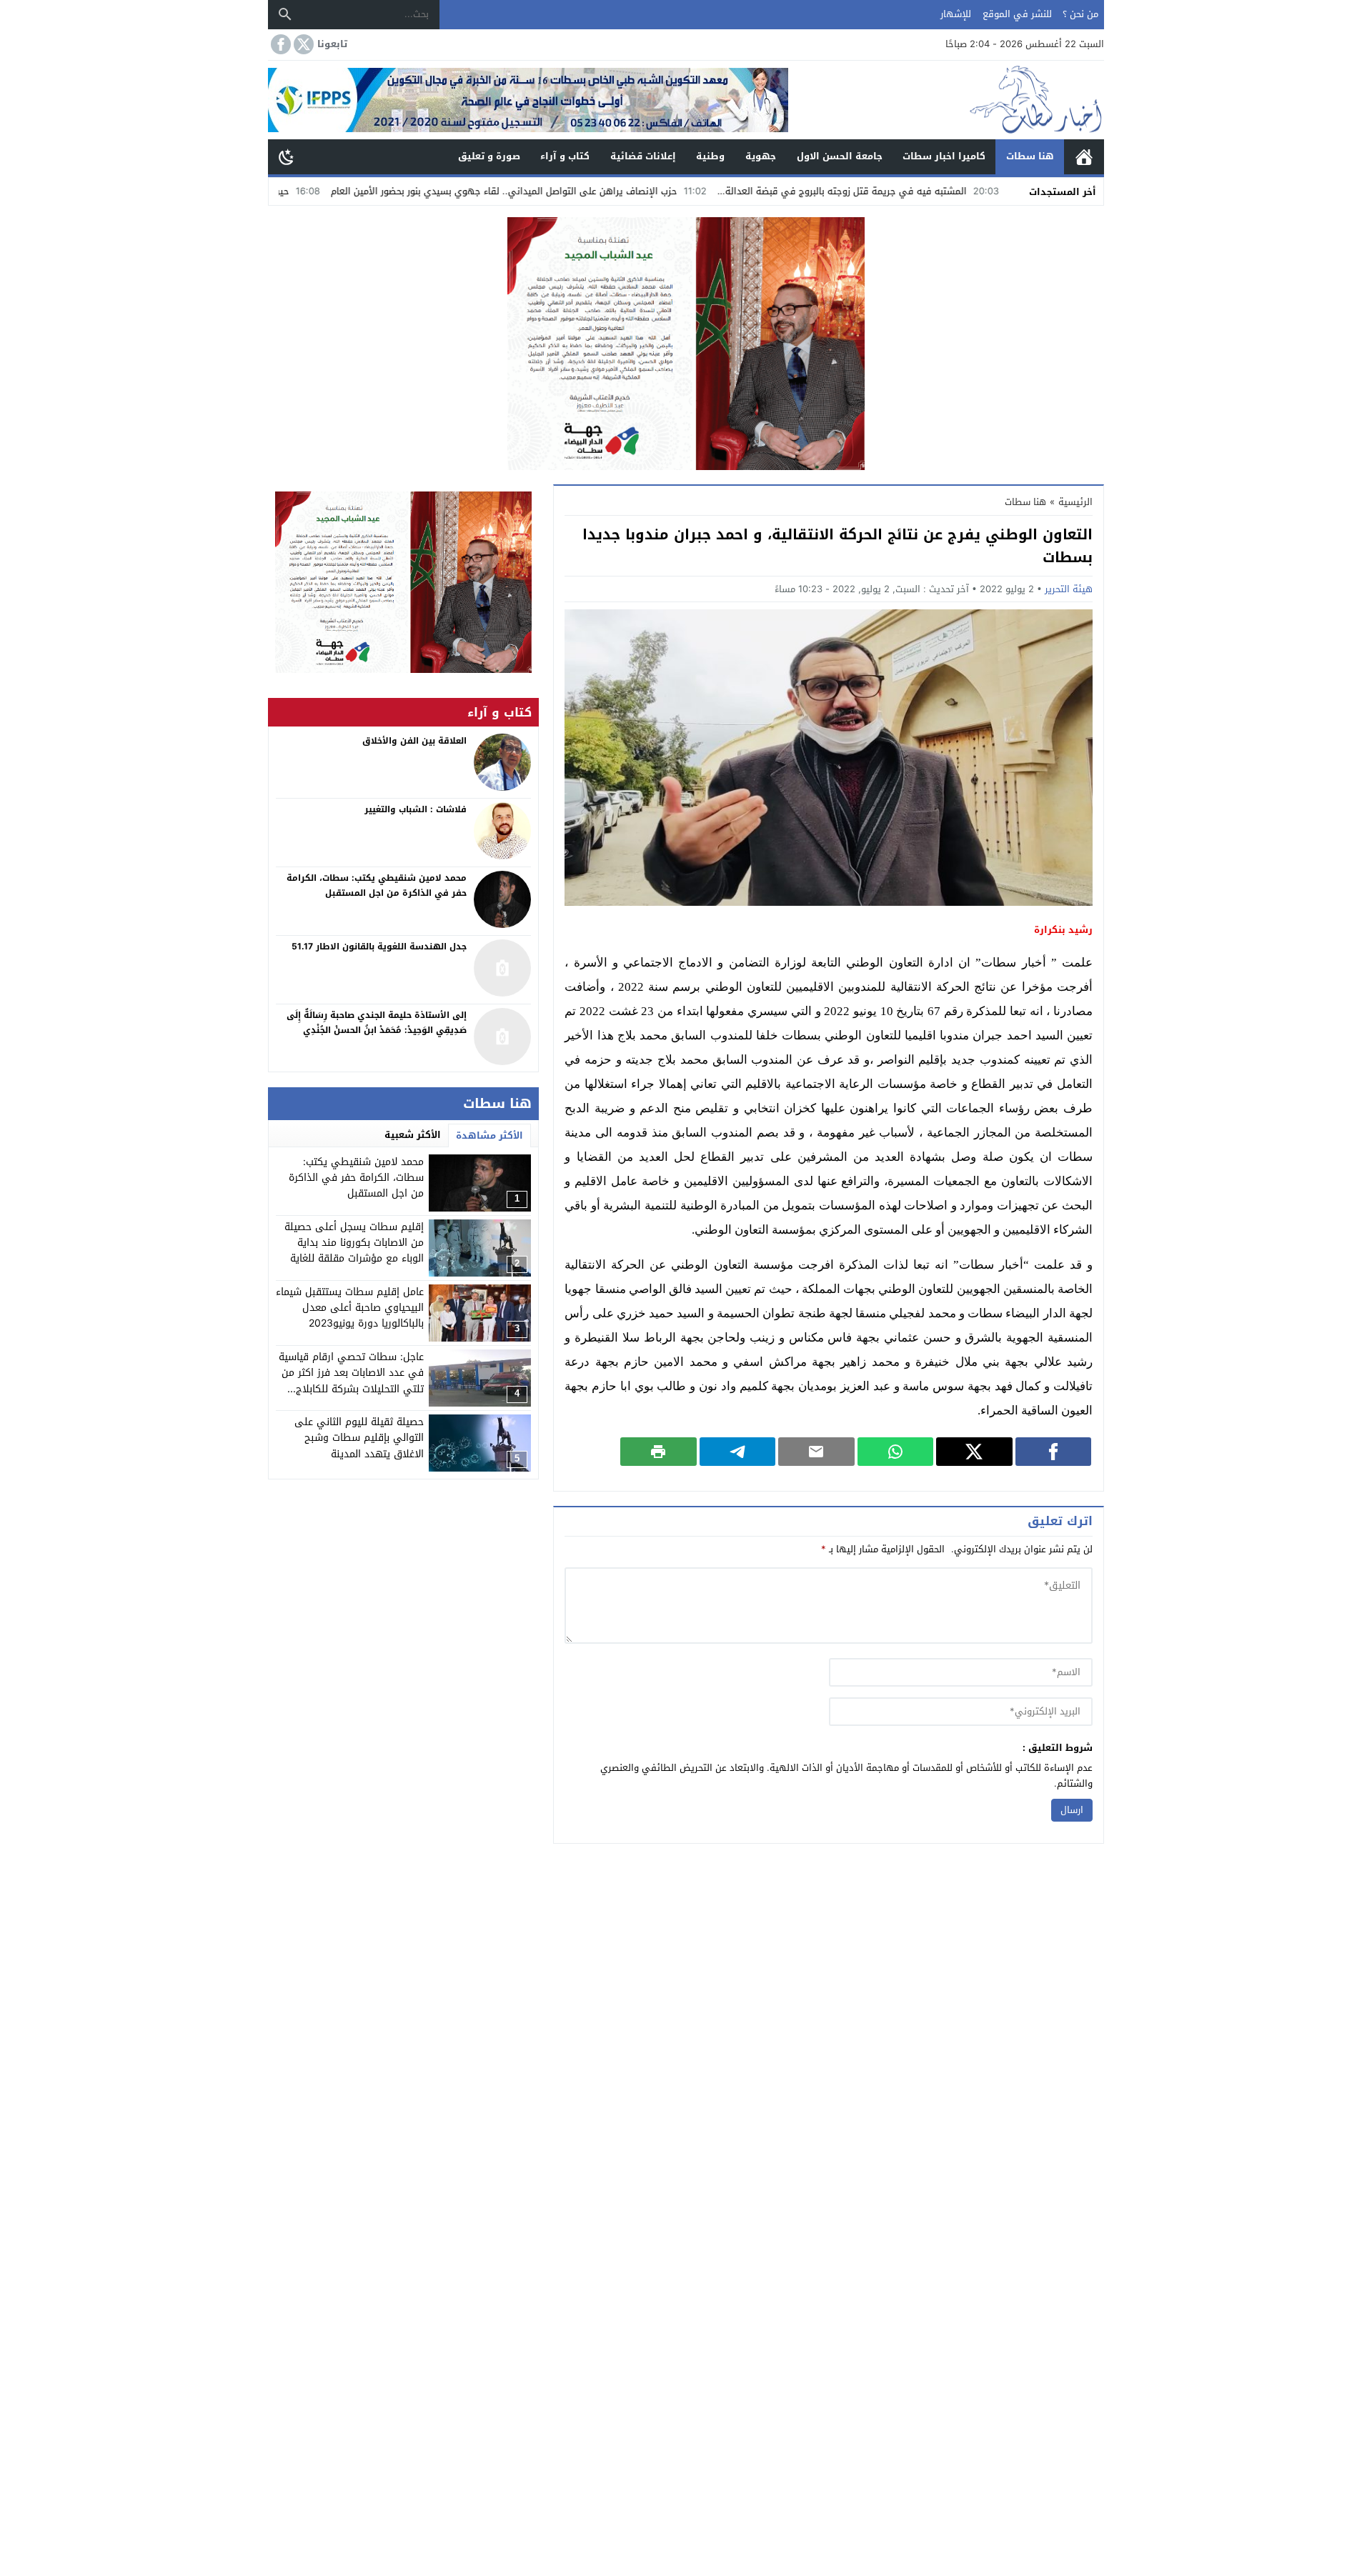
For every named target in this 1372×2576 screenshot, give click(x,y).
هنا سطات (1030, 156)
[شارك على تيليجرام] (738, 1452)
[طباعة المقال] (658, 1452)
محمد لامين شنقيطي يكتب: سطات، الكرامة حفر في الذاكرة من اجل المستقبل (356, 1178)
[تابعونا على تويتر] (302, 44)
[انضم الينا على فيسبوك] (279, 44)
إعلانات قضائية (643, 156)
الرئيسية (1084, 157)
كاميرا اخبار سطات (944, 156)
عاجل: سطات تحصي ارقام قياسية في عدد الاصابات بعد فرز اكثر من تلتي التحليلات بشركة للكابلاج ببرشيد (351, 1381)
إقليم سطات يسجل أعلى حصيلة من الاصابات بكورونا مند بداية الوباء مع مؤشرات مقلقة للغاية (354, 1243)
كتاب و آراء (565, 156)
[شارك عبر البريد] (816, 1452)
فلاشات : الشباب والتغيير (416, 809)
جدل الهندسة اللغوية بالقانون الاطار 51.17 (379, 947)
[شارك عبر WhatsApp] (896, 1452)
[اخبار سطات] (946, 100)
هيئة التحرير (1069, 589)
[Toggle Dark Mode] (287, 156)
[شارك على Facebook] (1054, 1452)
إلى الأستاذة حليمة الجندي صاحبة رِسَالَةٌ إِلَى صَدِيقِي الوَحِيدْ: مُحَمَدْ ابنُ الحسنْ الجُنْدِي (377, 1023)
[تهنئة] (403, 582)
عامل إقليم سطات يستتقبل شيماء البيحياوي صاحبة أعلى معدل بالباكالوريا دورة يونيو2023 (350, 1308)
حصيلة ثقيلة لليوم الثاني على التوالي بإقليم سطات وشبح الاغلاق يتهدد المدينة (359, 1438)
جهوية (761, 156)
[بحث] (285, 14)
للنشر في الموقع (1017, 14)
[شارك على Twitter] (974, 1452)
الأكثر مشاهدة (489, 1135)
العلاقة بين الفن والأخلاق (414, 741)
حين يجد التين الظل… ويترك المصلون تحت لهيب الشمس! (282, 191)
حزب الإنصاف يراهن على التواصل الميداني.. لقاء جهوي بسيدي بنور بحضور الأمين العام (610, 191)
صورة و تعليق (489, 156)
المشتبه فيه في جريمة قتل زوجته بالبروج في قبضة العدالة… (950, 191)
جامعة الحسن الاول (840, 156)
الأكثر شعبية (413, 1135)
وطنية (710, 156)
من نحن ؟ (1080, 14)
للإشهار (956, 14)
